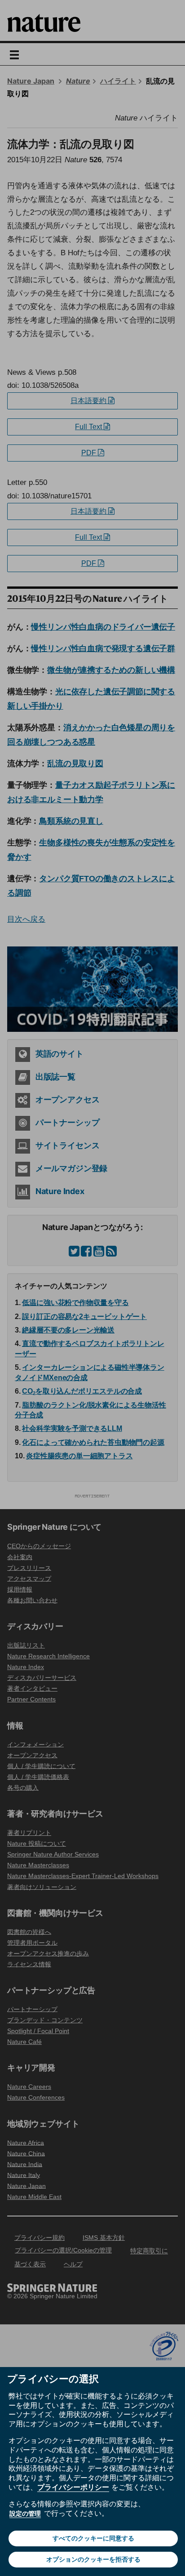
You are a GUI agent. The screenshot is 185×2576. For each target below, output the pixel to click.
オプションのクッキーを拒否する (93, 2559)
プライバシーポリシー (73, 2487)
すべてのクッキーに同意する (93, 2538)
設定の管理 (25, 2514)
